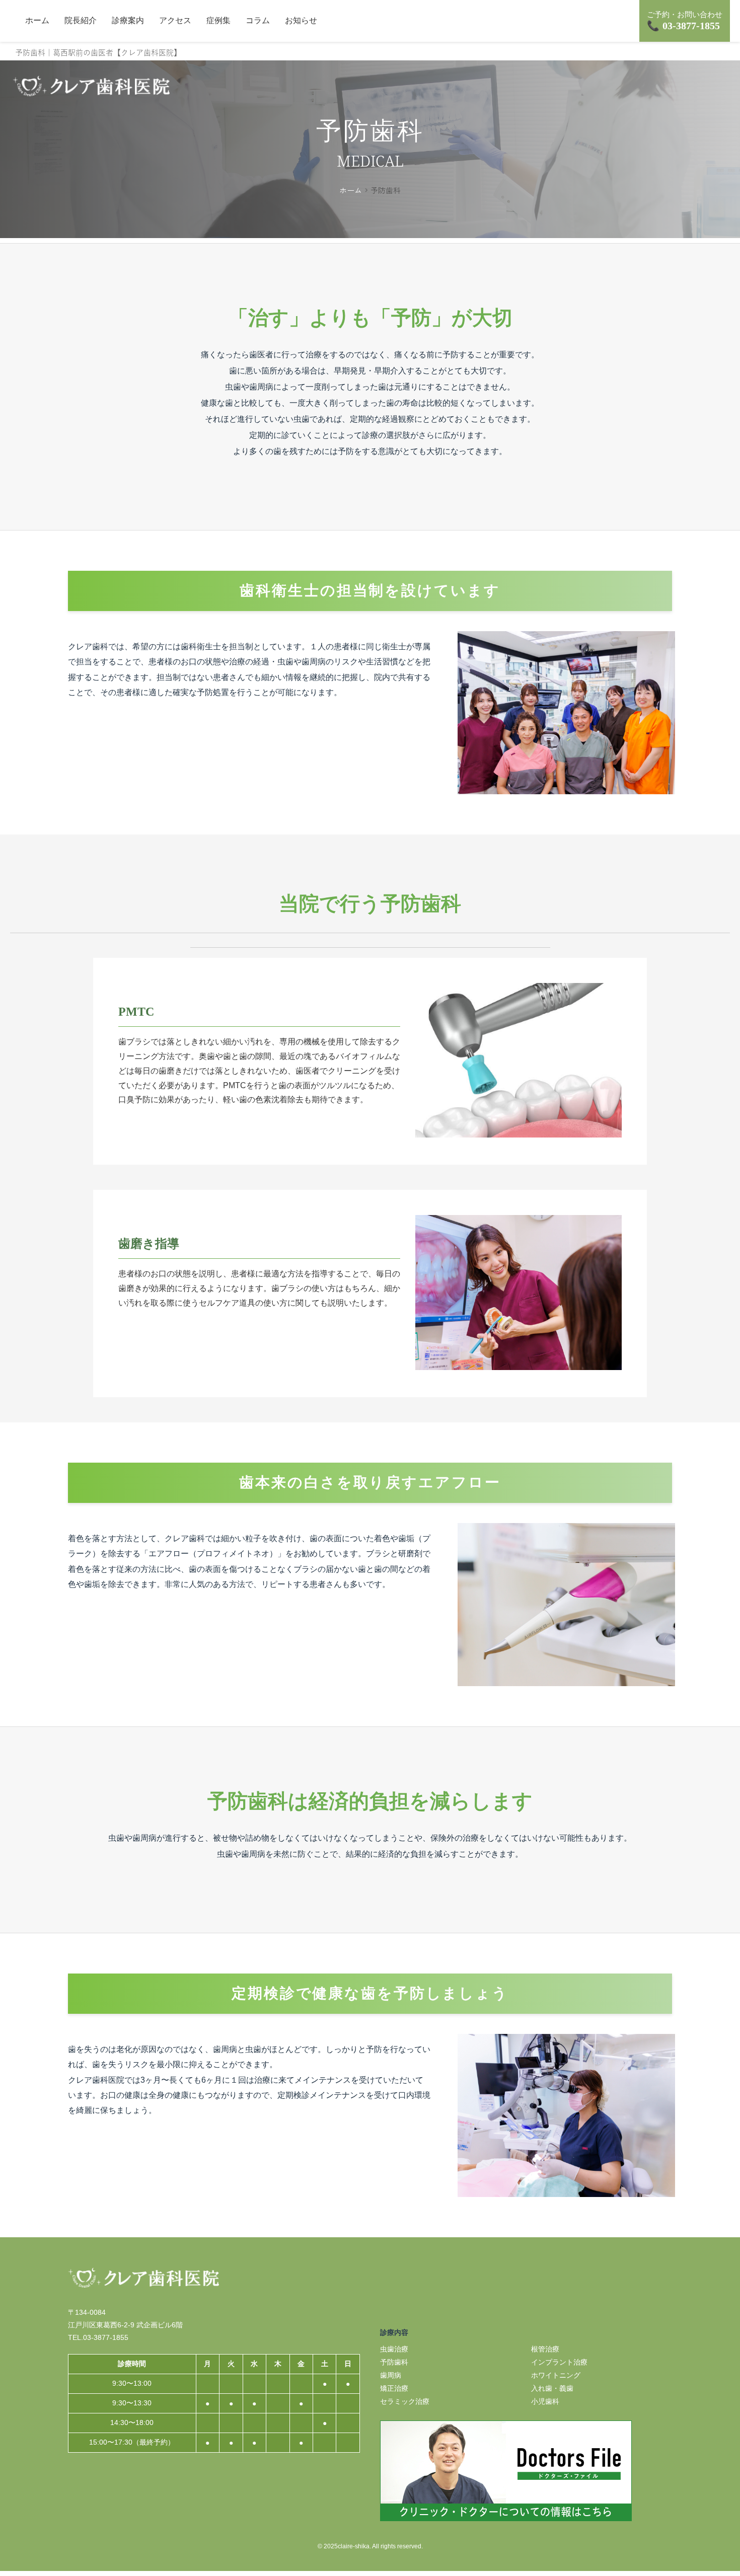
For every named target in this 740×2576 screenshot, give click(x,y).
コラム (258, 20)
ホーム (37, 20)
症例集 (218, 20)
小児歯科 (545, 2401)
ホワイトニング (556, 2375)
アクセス (175, 20)
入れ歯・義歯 (552, 2388)
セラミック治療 (405, 2401)
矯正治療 (394, 2388)
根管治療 (545, 2349)
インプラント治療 (559, 2362)
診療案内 (128, 20)
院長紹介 (81, 20)
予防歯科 (394, 2362)
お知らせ (301, 20)
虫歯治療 (394, 2349)
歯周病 (391, 2375)
